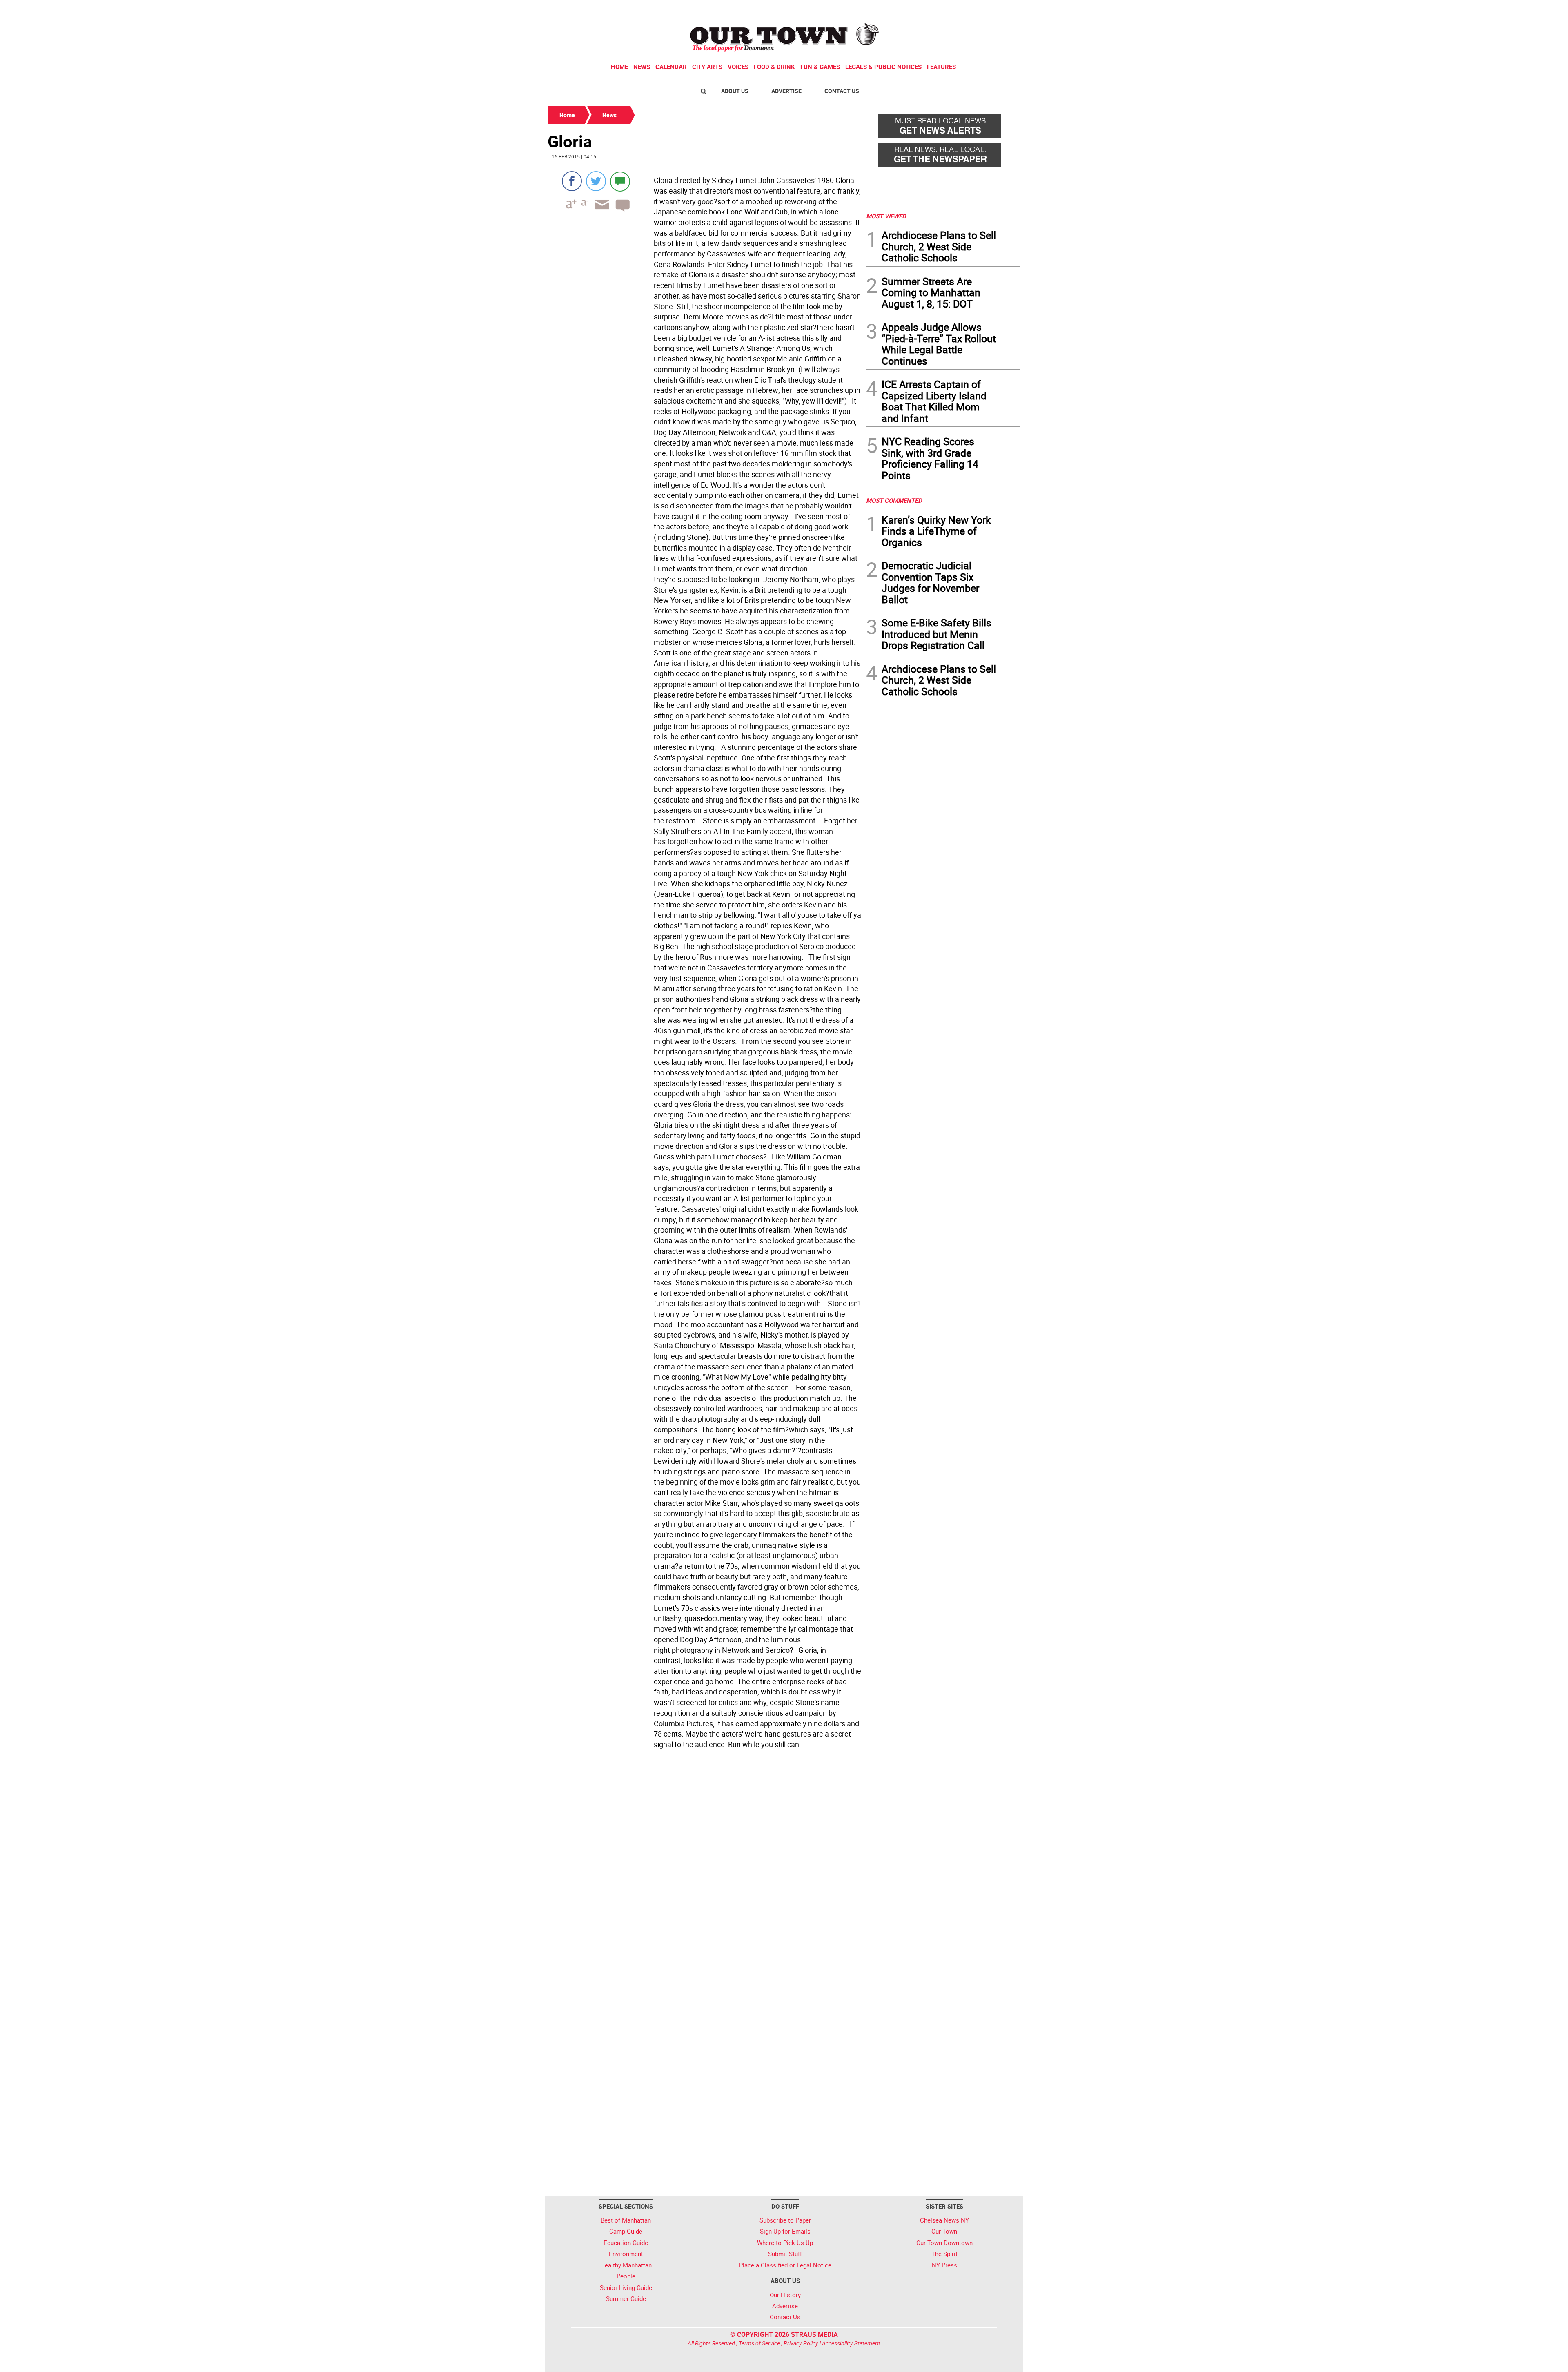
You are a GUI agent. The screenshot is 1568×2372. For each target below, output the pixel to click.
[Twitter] (596, 181)
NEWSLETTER (955, 9)
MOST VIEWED (886, 216)
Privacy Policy (801, 2343)
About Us (735, 91)
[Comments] (620, 181)
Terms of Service (759, 2343)
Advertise (786, 91)
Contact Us (842, 91)
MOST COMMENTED (894, 500)
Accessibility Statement (851, 2343)
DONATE (1001, 9)
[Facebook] (572, 181)
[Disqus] (704, 1864)
